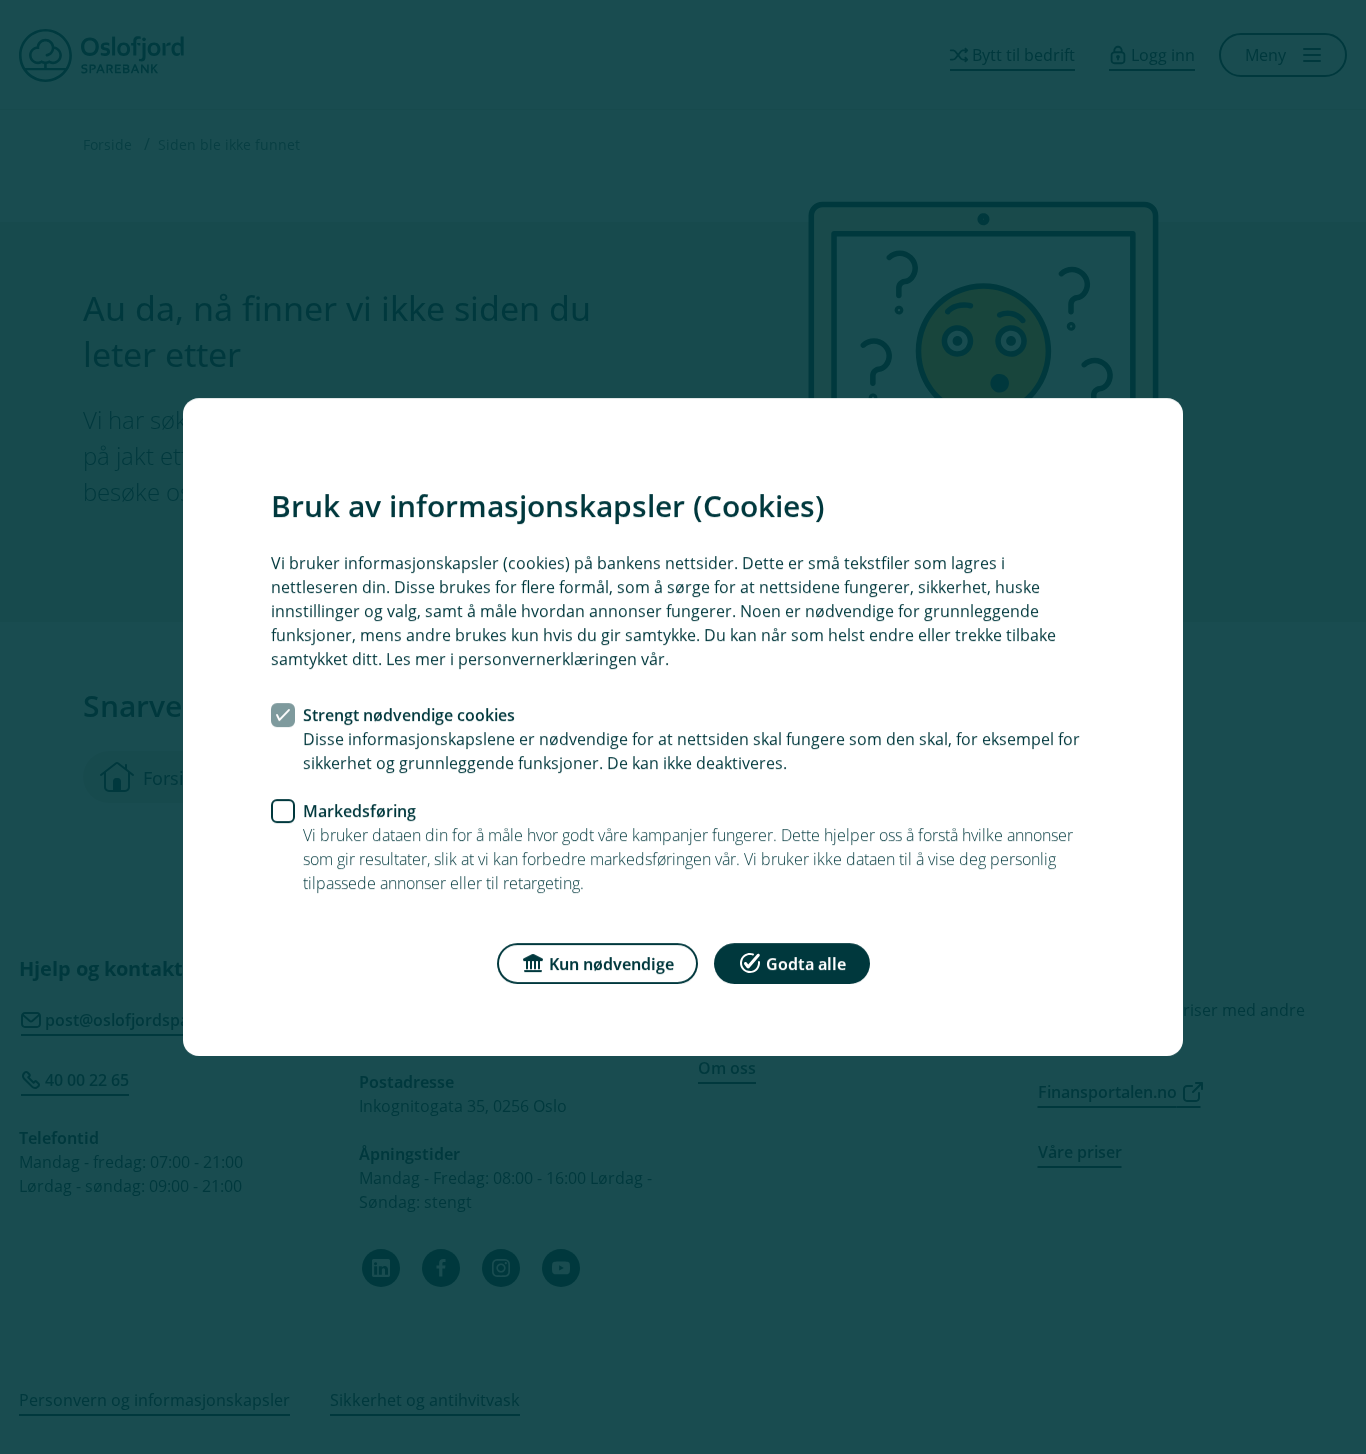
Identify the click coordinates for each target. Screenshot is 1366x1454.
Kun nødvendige (611, 964)
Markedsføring (359, 811)
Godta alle (806, 964)
